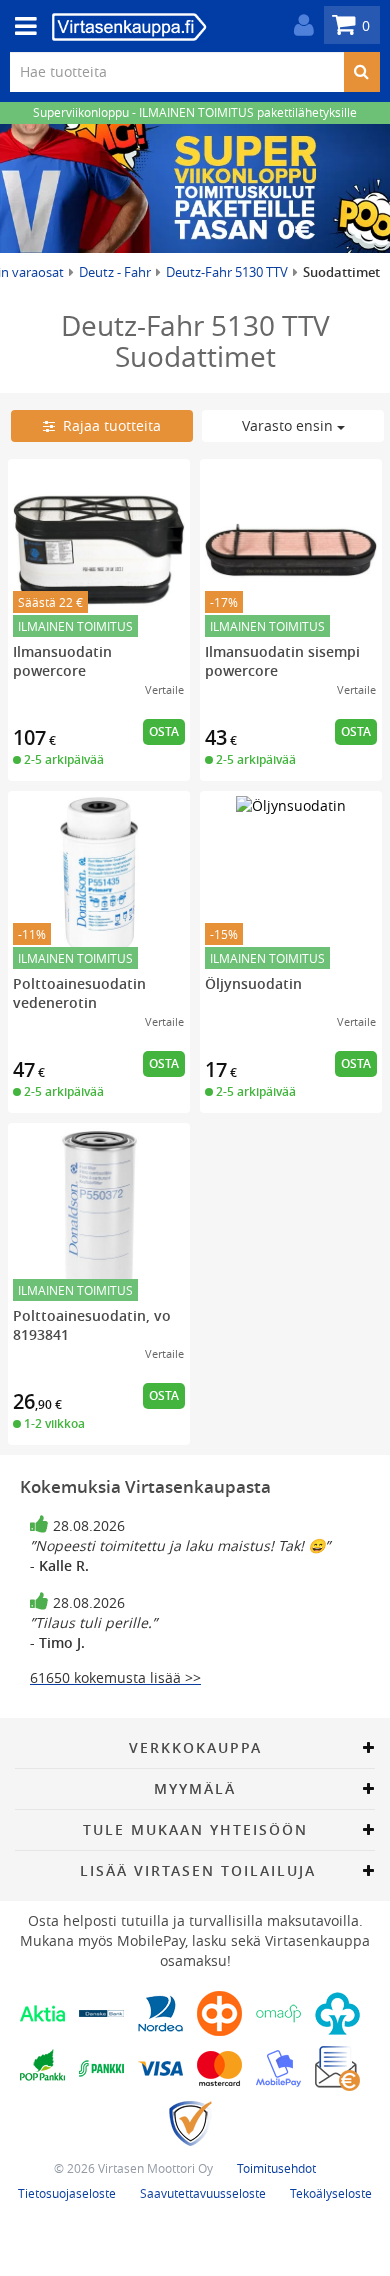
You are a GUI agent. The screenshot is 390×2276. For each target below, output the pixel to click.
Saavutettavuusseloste (203, 2193)
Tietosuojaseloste (67, 2193)
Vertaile (164, 689)
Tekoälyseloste (331, 2193)
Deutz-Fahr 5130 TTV (227, 272)
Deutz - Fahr (115, 272)
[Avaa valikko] (20, 26)
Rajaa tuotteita (108, 425)
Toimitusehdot (276, 2168)
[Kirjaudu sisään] (299, 25)
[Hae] (361, 72)
